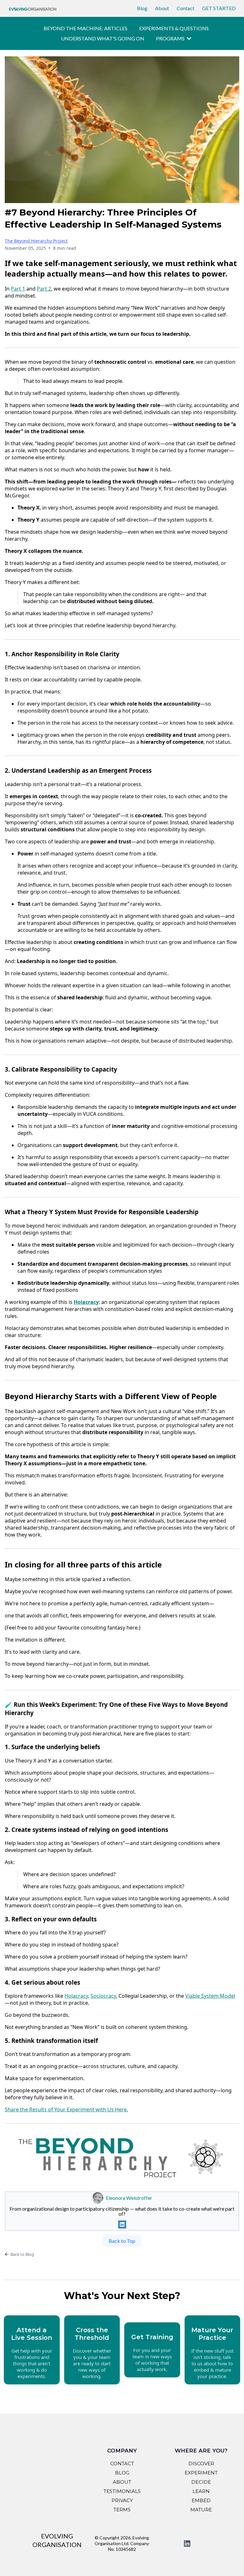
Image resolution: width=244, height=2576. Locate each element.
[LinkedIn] (122, 2224)
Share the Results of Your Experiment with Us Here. (66, 2109)
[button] (188, 38)
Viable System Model (210, 1996)
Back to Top (122, 2241)
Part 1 (18, 289)
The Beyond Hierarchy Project (36, 241)
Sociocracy (103, 1996)
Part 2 (44, 289)
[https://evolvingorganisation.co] (33, 8)
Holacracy (76, 1996)
